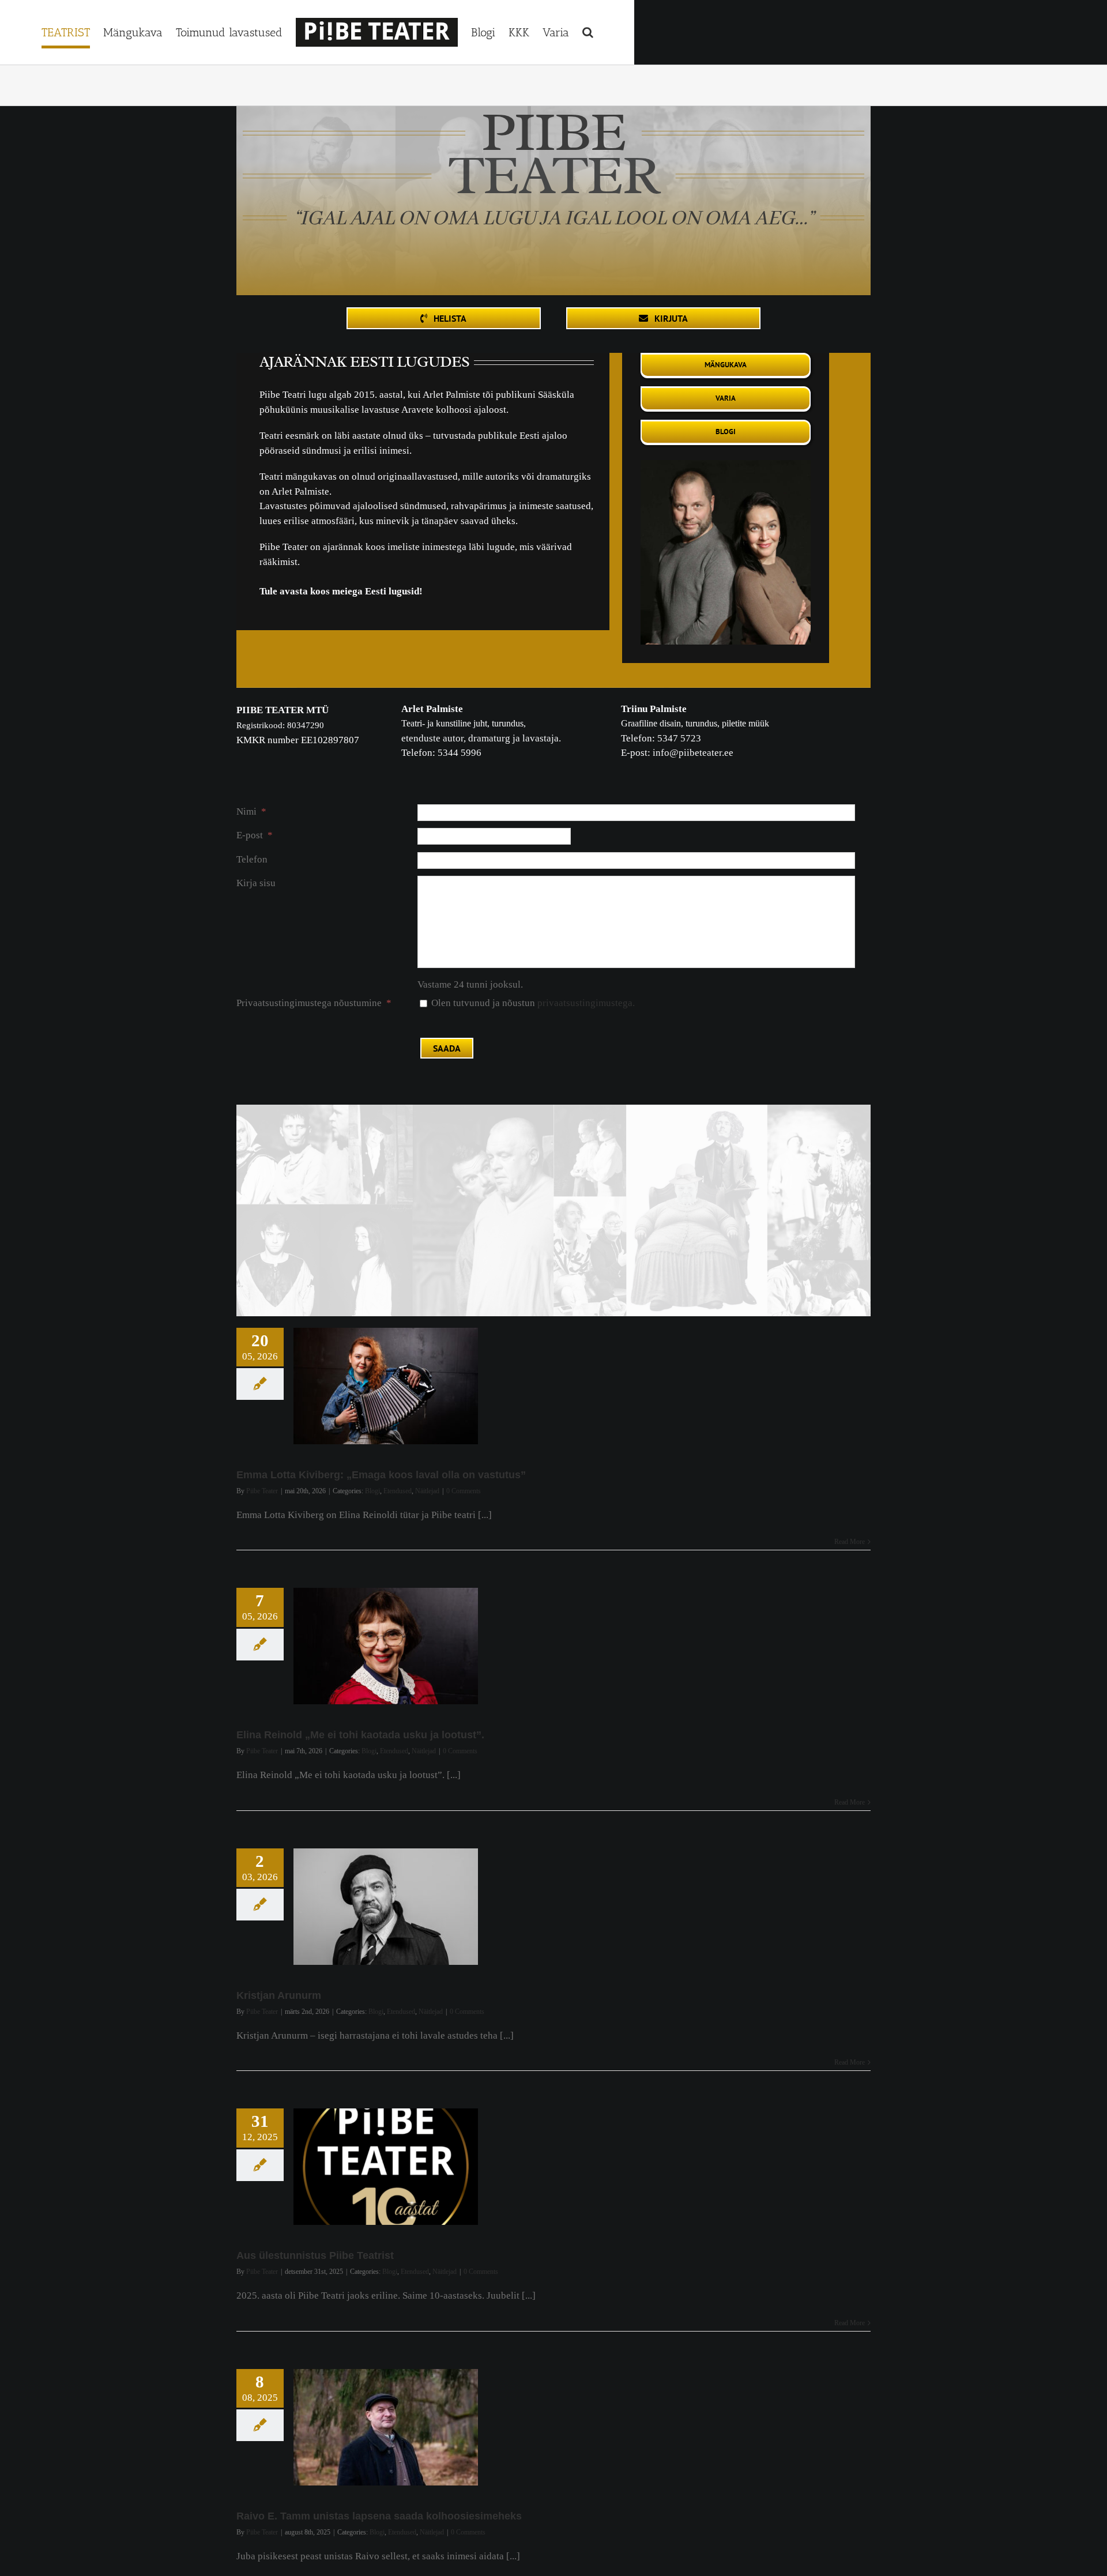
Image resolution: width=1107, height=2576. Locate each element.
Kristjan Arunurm (279, 1995)
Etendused (398, 1491)
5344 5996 (460, 753)
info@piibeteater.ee (693, 753)
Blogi (372, 1491)
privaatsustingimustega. (586, 1003)
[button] (584, 32)
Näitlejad (427, 1491)
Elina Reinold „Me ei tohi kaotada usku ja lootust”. (360, 1735)
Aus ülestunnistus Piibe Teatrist (315, 2255)
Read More (850, 1542)
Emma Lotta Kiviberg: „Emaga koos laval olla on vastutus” (381, 1475)
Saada (447, 1048)
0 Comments (464, 1491)
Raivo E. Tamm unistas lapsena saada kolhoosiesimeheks (379, 2516)
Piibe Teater (262, 1491)
